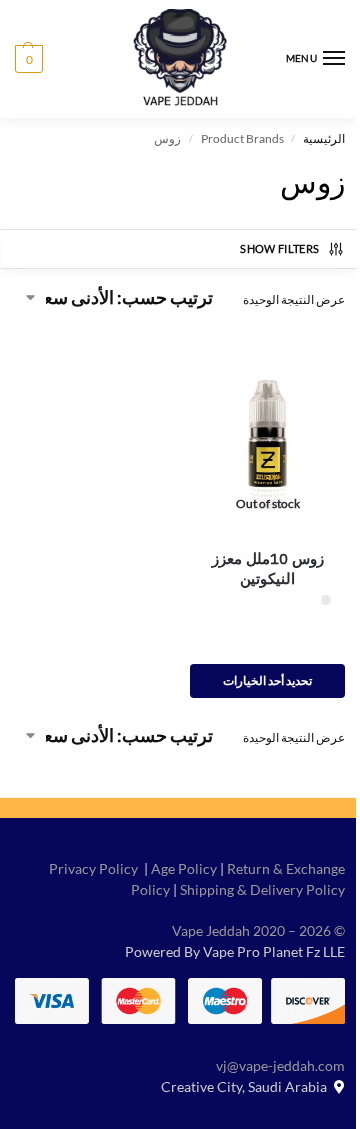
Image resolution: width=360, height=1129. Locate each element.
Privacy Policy (93, 868)
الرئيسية (324, 138)
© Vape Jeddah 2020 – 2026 (258, 930)
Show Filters (279, 248)
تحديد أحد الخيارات (267, 680)
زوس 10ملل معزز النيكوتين (268, 568)
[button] (29, 59)
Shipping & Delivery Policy (262, 889)
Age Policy (184, 868)
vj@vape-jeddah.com (280, 1065)
